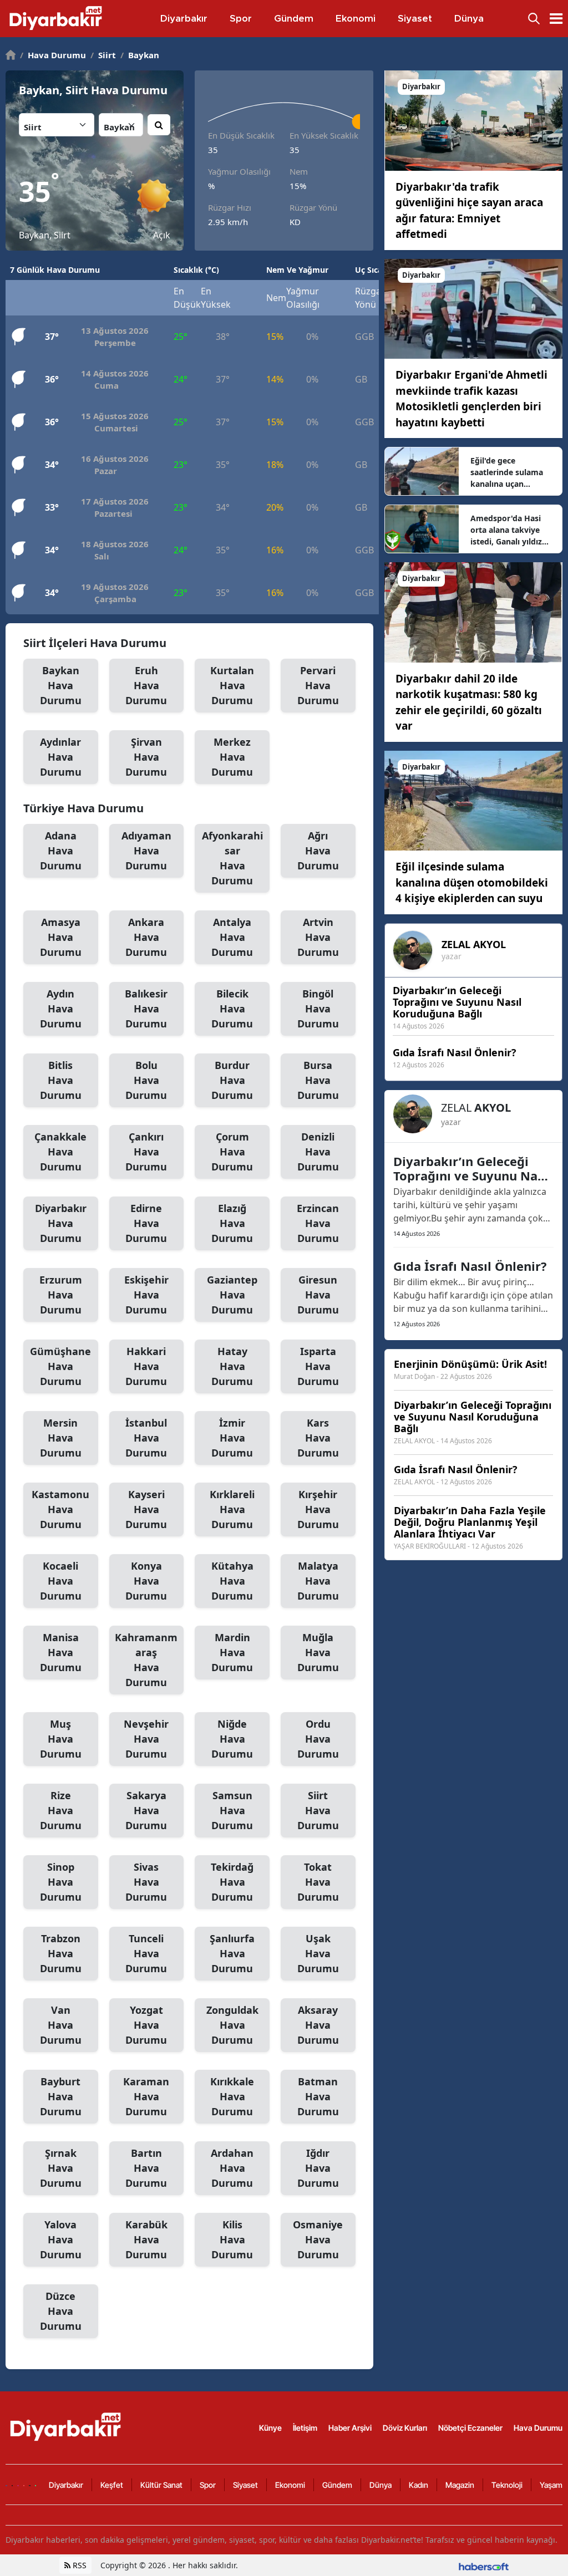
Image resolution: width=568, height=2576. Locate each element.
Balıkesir (146, 1009)
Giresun (318, 1295)
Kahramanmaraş (146, 1660)
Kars (318, 1438)
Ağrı (318, 851)
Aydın (61, 1009)
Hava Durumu (53, 55)
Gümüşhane (60, 1366)
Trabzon (61, 1953)
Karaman (146, 2096)
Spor (208, 2485)
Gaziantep (232, 1295)
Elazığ (232, 1223)
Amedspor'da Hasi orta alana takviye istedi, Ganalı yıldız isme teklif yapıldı (506, 530)
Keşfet (112, 2485)
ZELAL (474, 944)
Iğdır (318, 2168)
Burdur (232, 1080)
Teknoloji (507, 2485)
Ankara (146, 937)
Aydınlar (61, 757)
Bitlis (61, 1080)
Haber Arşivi (350, 2428)
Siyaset (245, 2485)
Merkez (232, 757)
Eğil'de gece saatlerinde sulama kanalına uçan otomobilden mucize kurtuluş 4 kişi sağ (510, 472)
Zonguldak (232, 2025)
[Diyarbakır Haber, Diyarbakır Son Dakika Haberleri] (67, 2427)
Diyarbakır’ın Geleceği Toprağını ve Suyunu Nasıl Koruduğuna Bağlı (472, 1168)
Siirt (103, 55)
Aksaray (318, 2025)
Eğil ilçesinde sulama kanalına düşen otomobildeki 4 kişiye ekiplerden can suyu (472, 882)
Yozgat (146, 2025)
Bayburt (61, 2096)
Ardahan (232, 2168)
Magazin (460, 2485)
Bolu (146, 1080)
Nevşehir (146, 1739)
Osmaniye (318, 2239)
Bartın (146, 2168)
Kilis (232, 2239)
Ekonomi (290, 2485)
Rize (61, 1810)
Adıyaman (146, 851)
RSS (78, 2565)
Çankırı (146, 1152)
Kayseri (146, 1509)
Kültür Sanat (161, 2485)
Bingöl (318, 1009)
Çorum (232, 1152)
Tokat (318, 1882)
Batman (318, 2096)
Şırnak (61, 2168)
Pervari (318, 685)
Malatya (318, 1581)
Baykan (140, 55)
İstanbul (146, 1438)
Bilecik (232, 1009)
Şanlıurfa (232, 1953)
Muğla (318, 1652)
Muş (61, 1739)
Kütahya (232, 1581)
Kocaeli (61, 1581)
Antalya (232, 937)
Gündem (337, 2485)
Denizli (318, 1152)
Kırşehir (318, 1509)
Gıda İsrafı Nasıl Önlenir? (470, 1266)
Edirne (146, 1223)
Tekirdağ (232, 1882)
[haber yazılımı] (484, 2565)
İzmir (232, 1438)
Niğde (232, 1739)
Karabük (146, 2239)
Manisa (61, 1652)
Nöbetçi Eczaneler (470, 2428)
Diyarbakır (61, 1223)
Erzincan (318, 1223)
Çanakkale (60, 1152)
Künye (270, 2428)
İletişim (305, 2428)
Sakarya (146, 1810)
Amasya (61, 937)
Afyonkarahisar (232, 858)
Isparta (318, 1366)
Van (61, 2025)
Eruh (146, 685)
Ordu (318, 1739)
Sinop (61, 1882)
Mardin (232, 1652)
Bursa (318, 1080)
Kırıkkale (232, 2096)
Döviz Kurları (405, 2428)
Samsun (232, 1810)
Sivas (146, 1882)
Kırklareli (232, 1509)
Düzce (61, 2311)
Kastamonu (60, 1509)
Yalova (61, 2239)
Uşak (318, 1953)
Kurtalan (232, 685)
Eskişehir (146, 1295)
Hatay (232, 1366)
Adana (61, 851)
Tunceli (146, 1953)
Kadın (419, 2485)
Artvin (318, 937)
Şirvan (146, 757)
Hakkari (146, 1366)
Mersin (61, 1438)
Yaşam (551, 2485)
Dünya (381, 2485)
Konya (146, 1581)
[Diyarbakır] (473, 120)
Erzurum (61, 1295)
